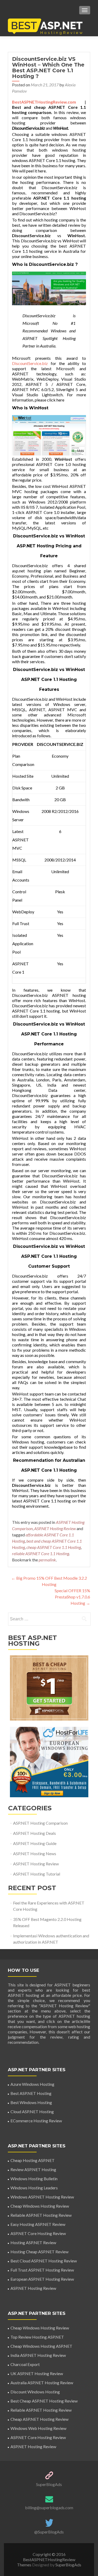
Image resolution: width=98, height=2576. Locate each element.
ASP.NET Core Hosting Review (38, 2233)
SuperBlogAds (49, 2484)
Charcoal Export (25, 2364)
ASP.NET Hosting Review (55, 1528)
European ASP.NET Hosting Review (42, 2279)
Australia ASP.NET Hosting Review (42, 2383)
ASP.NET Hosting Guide (35, 1843)
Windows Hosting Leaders (34, 2188)
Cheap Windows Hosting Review (40, 2206)
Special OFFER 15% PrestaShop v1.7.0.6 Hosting (72, 1597)
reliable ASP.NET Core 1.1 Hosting (41, 1553)
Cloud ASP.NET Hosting (32, 2111)
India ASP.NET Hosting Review (38, 2355)
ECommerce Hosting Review (36, 2121)
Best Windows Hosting (31, 2102)
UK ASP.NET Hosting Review (37, 2373)
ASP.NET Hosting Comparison (40, 1823)
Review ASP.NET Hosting (33, 2169)
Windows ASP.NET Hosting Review (42, 2197)
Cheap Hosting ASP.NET (33, 2160)
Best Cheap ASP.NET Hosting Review (44, 2401)
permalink (47, 1560)
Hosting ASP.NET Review (33, 2242)
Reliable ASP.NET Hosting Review (41, 2215)
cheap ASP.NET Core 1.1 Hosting (54, 1547)
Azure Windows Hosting (32, 2084)
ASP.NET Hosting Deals (34, 1833)
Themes (25, 2565)
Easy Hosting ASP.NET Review (38, 2224)
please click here (50, 400)
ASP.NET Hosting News (35, 1853)
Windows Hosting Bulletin (34, 2179)
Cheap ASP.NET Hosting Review (39, 2419)
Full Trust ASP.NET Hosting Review (42, 2270)
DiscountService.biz (28, 128)
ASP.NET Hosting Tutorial (37, 1874)
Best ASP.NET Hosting (31, 2093)
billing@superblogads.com (49, 2508)
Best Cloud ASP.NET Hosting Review (44, 2261)
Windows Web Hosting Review (38, 2428)
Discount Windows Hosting (35, 2392)
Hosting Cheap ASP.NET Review (39, 2252)
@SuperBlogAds (49, 2532)
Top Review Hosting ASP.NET (37, 2337)
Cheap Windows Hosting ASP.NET (41, 2346)
